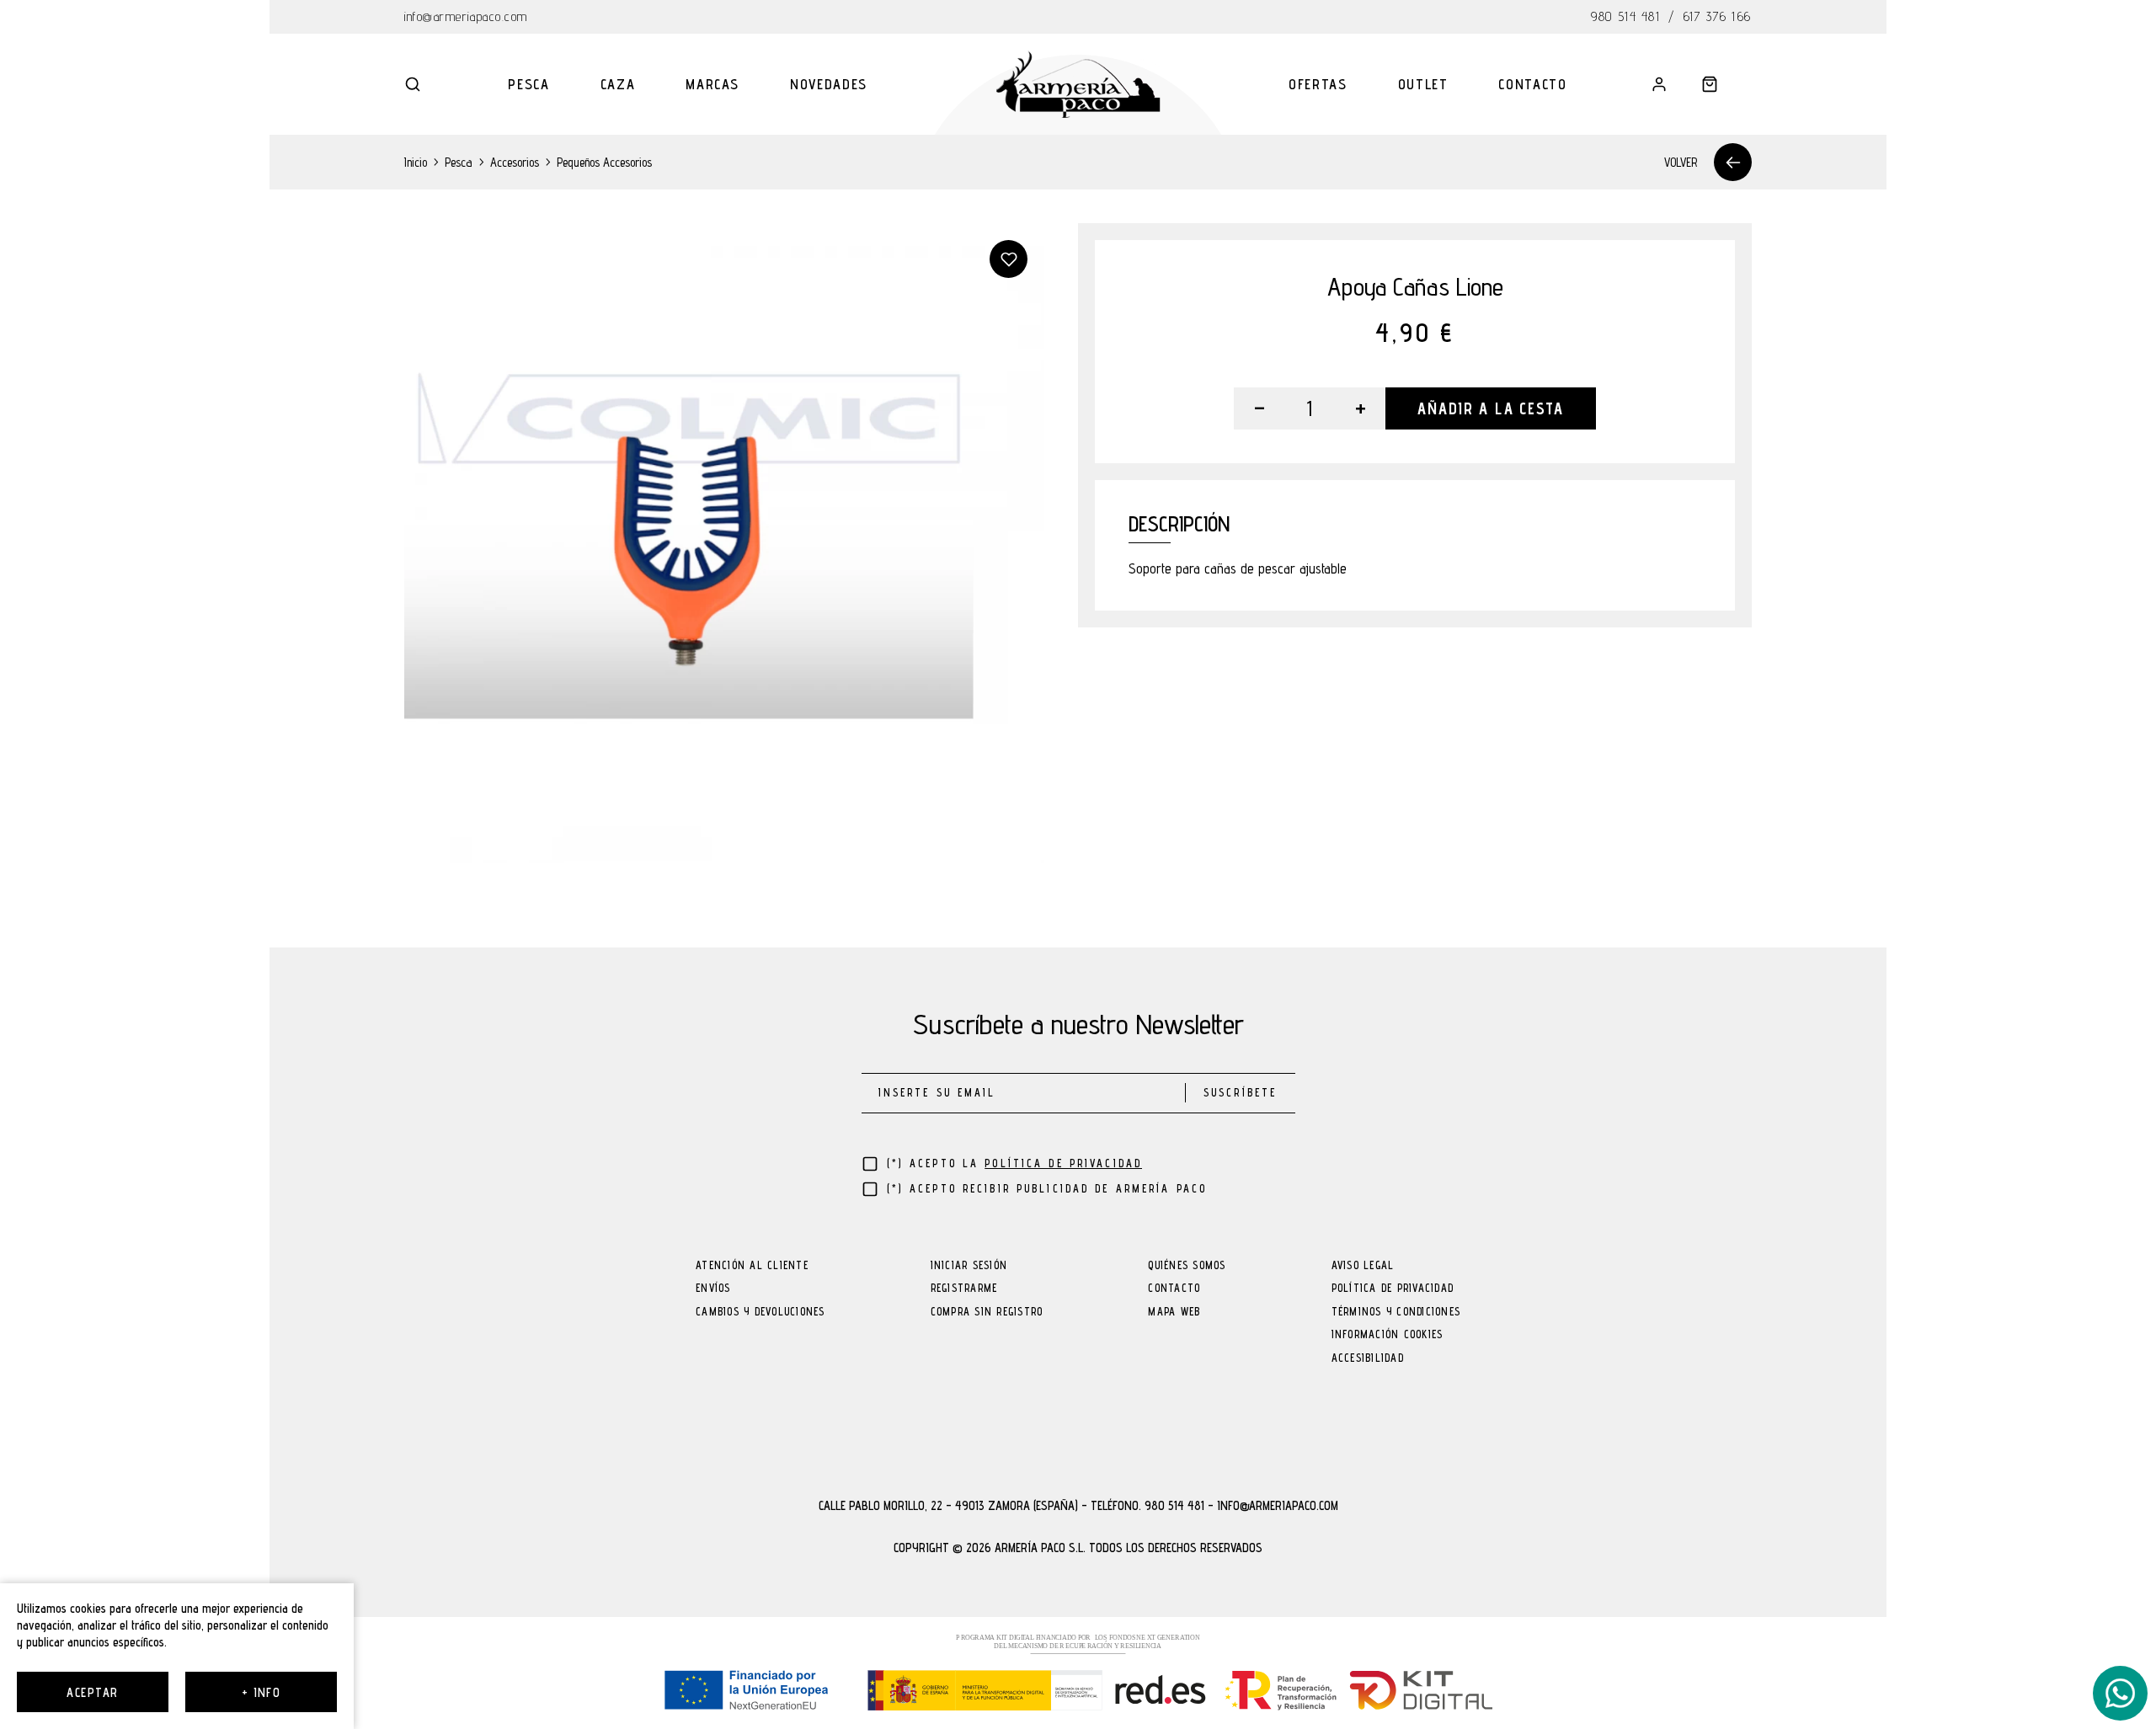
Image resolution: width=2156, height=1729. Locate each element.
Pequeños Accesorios (604, 162)
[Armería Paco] (1078, 84)
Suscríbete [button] (1240, 1093)
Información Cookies (1388, 1335)
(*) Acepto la (1015, 1163)
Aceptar (92, 1692)
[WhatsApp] (2120, 1693)
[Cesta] (1710, 84)
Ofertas (1318, 84)
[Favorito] (1009, 259)
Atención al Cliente (752, 1266)
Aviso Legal (1363, 1266)
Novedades (829, 84)
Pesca (528, 84)
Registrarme (964, 1289)
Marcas (712, 84)
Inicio (416, 162)
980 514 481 (1625, 16)
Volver (1681, 162)
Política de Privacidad (1393, 1289)
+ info (261, 1692)
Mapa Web (1174, 1313)
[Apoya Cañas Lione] (724, 543)
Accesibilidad (1368, 1359)
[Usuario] (1659, 84)
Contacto (1532, 84)
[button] (413, 84)
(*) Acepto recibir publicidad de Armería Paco (1047, 1189)
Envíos (713, 1289)
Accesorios (515, 162)
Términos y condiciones (1396, 1313)
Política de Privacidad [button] (1063, 1163)
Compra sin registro (987, 1313)
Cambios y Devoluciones (760, 1313)
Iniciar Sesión (969, 1266)
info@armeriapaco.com (466, 16)
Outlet (1423, 84)
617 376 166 (1718, 16)
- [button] (1259, 408)
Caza (618, 84)
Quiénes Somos (1187, 1266)
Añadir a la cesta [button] (1490, 408)
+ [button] (1361, 408)
